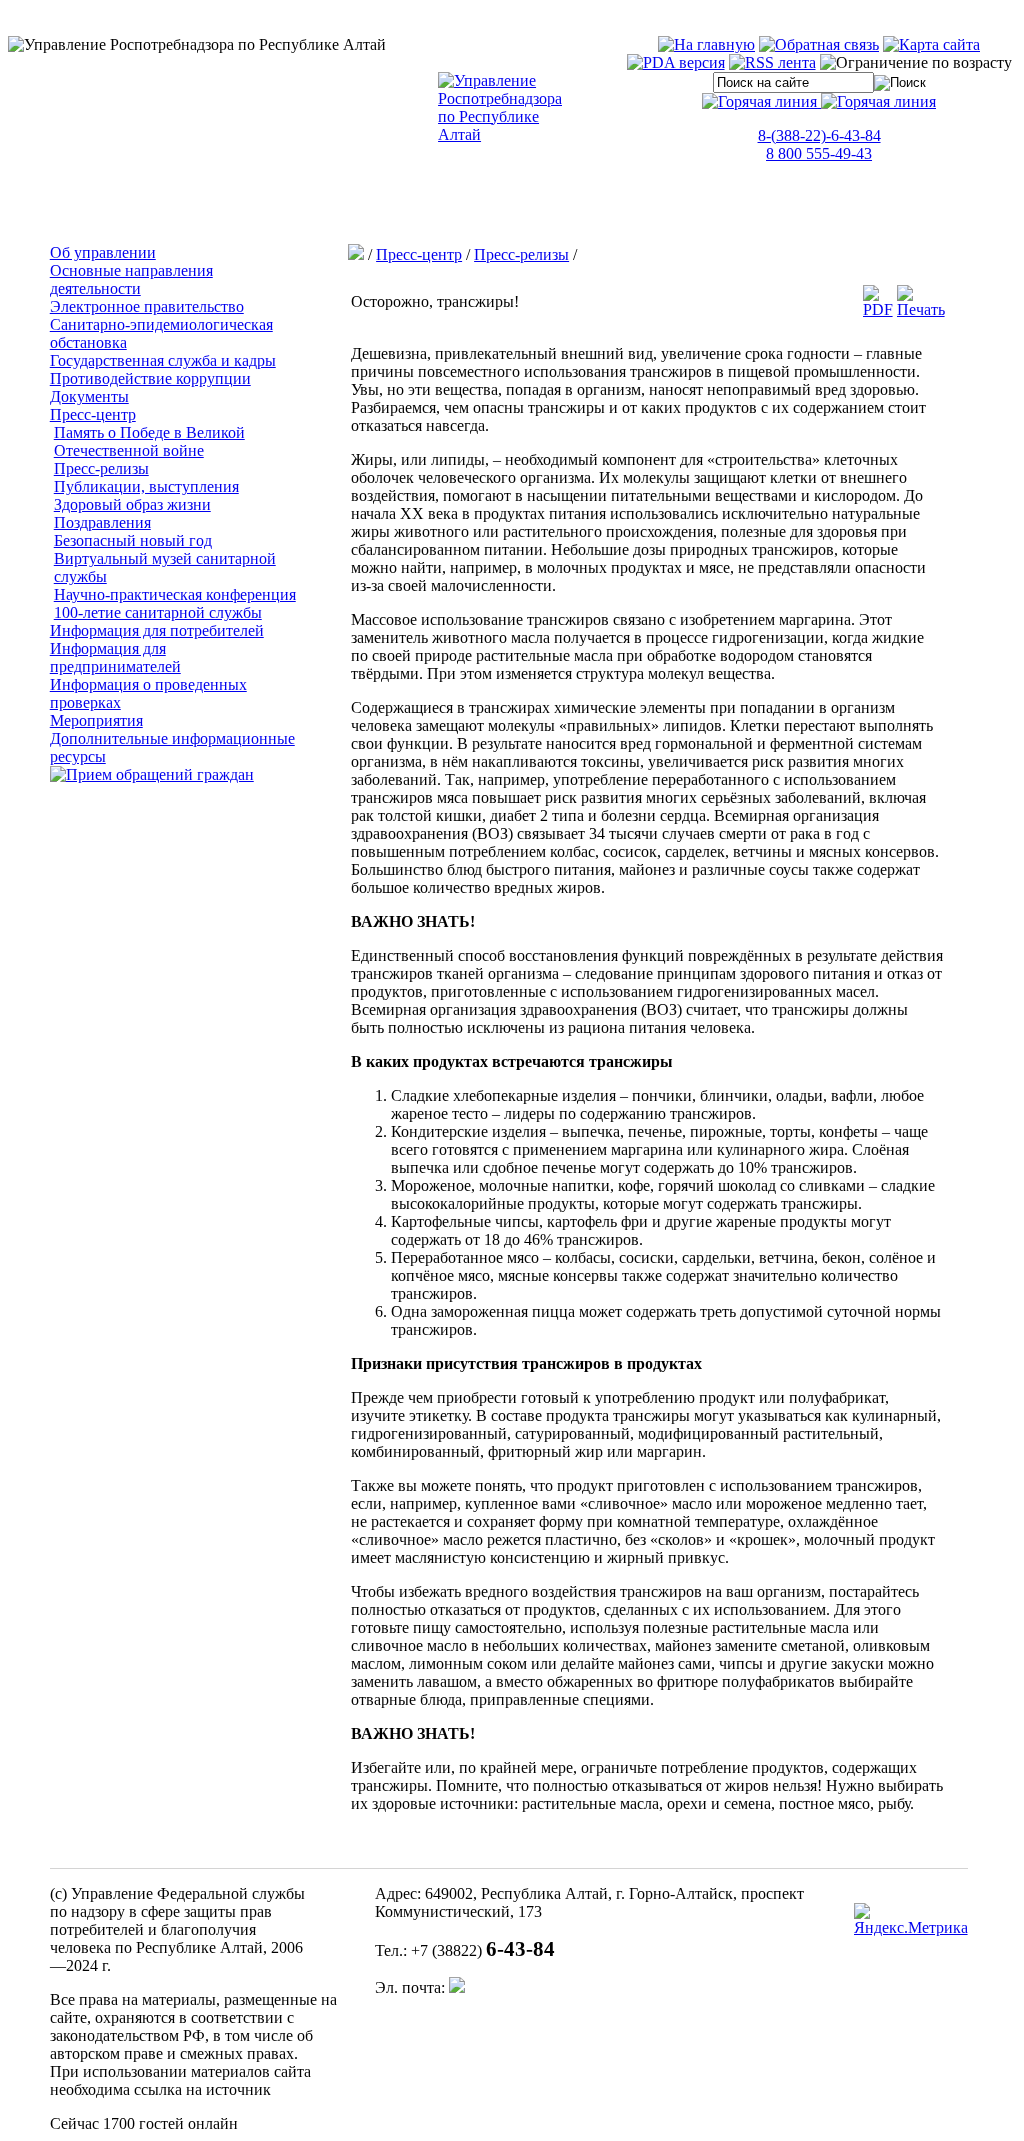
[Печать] (921, 309)
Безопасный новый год (133, 540)
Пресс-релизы (101, 468)
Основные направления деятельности (131, 279)
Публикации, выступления (146, 486)
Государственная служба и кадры (163, 360)
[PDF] (878, 309)
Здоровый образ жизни (132, 504)
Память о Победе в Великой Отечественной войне (149, 441)
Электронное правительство (147, 306)
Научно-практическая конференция (175, 594)
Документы (89, 396)
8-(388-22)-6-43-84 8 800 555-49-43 (819, 144)
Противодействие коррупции (150, 378)
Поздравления (102, 522)
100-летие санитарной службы (158, 612)
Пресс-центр (93, 414)
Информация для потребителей (157, 630)
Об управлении (103, 252)
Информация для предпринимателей (115, 657)
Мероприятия (96, 720)
